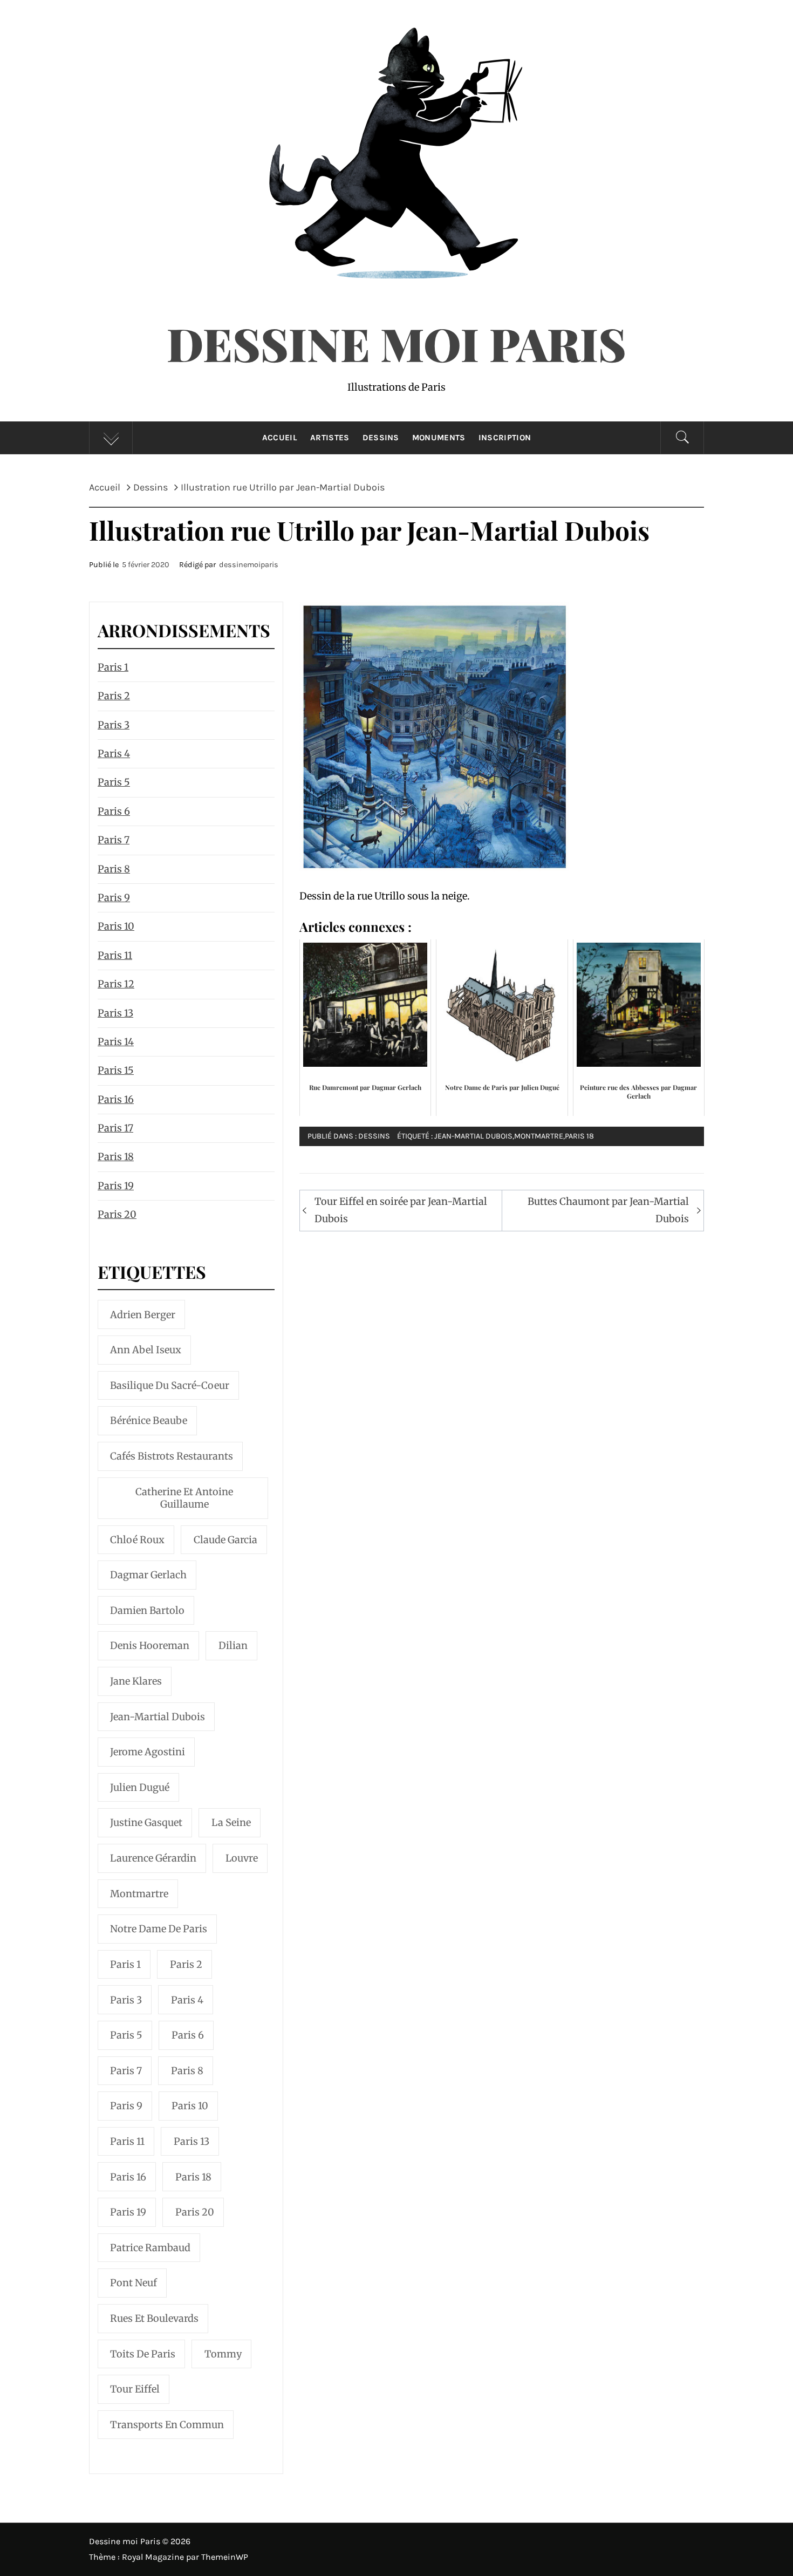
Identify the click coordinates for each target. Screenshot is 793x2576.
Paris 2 (114, 696)
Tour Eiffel (135, 2389)
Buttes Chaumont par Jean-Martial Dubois (608, 1210)
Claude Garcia (225, 1540)
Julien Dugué (140, 1787)
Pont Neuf (134, 2283)
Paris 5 (114, 782)
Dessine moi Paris (396, 343)
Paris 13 (115, 1013)
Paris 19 (116, 1186)
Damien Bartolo (147, 1610)
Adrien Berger (143, 1315)
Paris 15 (116, 1070)
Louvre (242, 1858)
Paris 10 (116, 926)
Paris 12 (116, 984)
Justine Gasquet (146, 1822)
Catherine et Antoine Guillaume (184, 1498)
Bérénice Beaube (149, 1420)
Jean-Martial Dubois (473, 1136)
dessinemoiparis (249, 565)
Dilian (233, 1645)
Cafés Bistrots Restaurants (172, 1456)
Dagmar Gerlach (148, 1575)
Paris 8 (114, 869)
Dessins (381, 438)
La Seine (231, 1822)
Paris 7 (114, 840)
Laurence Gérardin (153, 1858)
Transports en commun (167, 2425)
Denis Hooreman (150, 1645)
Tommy (223, 2354)
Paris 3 (114, 725)
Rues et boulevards (154, 2318)
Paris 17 (115, 1128)
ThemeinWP (225, 2557)
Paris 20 (117, 1214)
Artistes (330, 438)
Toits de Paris (143, 2354)
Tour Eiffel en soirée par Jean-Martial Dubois (401, 1210)
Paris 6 (114, 811)
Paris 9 (114, 898)
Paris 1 (113, 667)
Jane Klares (136, 1681)
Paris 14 (116, 1042)
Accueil (280, 438)
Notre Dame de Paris (159, 1929)
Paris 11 (115, 955)
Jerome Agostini (148, 1752)
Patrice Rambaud (150, 2248)
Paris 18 (579, 1136)
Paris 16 (116, 1099)
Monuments (439, 438)
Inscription (505, 438)
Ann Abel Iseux (146, 1350)
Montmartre (539, 1136)
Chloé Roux (137, 1540)
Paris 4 (114, 754)
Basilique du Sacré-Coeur (170, 1385)
